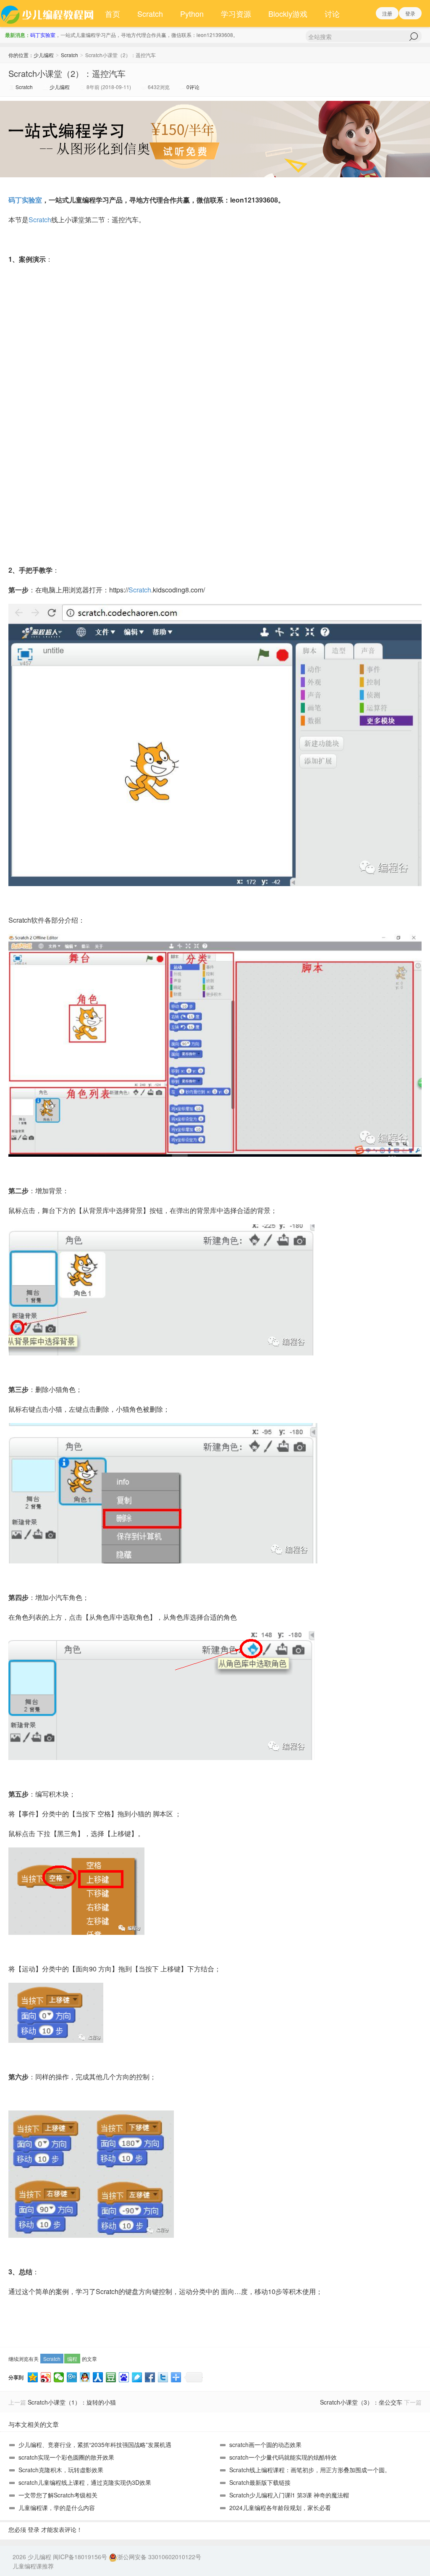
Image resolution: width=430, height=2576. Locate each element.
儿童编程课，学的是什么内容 (57, 2508)
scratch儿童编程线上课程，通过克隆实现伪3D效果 (85, 2482)
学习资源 (236, 13)
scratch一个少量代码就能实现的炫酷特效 (283, 2457)
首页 (113, 13)
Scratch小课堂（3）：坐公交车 (361, 2402)
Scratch (150, 13)
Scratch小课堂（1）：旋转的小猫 (72, 2402)
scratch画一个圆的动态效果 (265, 2444)
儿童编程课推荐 (33, 2566)
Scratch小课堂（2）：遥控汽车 (67, 73)
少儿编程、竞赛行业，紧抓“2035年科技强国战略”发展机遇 (95, 2444)
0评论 (193, 87)
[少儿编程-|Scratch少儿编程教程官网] (48, 13)
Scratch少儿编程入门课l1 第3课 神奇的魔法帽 (289, 2495)
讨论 (332, 13)
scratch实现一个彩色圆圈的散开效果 (66, 2457)
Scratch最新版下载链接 (260, 2482)
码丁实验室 (43, 35)
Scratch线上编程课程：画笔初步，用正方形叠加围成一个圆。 (310, 2470)
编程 (72, 2359)
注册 (387, 13)
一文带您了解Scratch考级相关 (58, 2495)
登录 (410, 13)
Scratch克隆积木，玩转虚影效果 (61, 2470)
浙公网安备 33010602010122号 (159, 2557)
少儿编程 (44, 55)
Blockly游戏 (288, 13)
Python (192, 13)
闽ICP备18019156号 (80, 2557)
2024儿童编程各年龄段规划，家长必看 (280, 2508)
